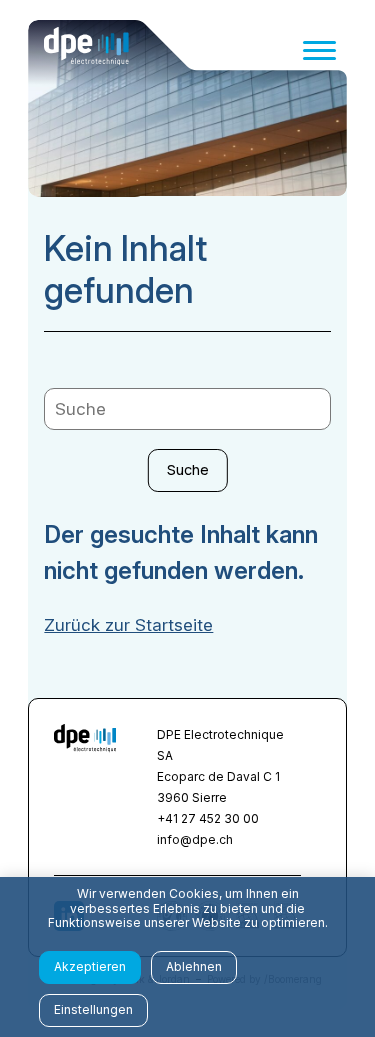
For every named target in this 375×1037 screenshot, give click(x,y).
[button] (319, 50)
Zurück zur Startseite (128, 625)
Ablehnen (194, 966)
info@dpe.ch (195, 839)
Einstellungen (93, 1009)
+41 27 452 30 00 (208, 818)
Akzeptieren (90, 966)
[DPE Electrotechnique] (86, 50)
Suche (188, 469)
